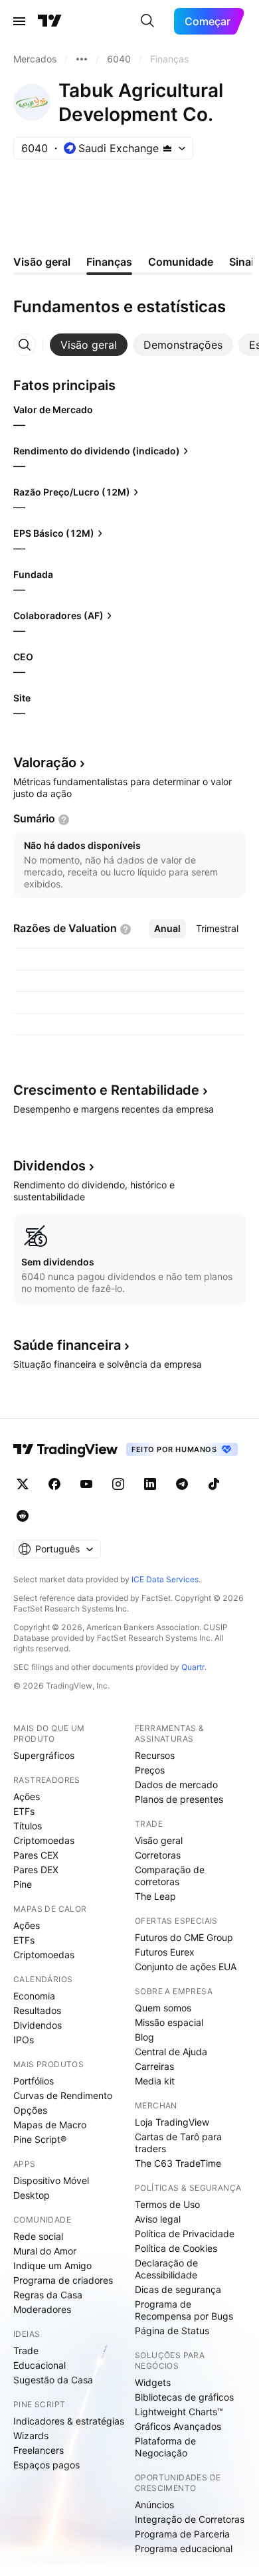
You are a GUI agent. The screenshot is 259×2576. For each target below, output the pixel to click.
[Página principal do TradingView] (50, 21)
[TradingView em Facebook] (54, 1484)
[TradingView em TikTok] (214, 1484)
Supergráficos (44, 1755)
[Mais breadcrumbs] (82, 59)
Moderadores (42, 2309)
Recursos (155, 1755)
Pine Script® (40, 2139)
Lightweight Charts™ (179, 2412)
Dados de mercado (176, 1785)
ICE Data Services (165, 1579)
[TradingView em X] (23, 1484)
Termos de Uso (167, 2204)
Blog (144, 2037)
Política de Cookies (176, 2248)
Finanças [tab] (109, 262)
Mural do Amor (45, 2251)
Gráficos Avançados (178, 2426)
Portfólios (34, 2081)
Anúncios (154, 2505)
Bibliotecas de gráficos (184, 2397)
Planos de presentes (179, 1799)
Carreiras (154, 2066)
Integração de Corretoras (190, 2519)
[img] (167, 148)
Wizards (31, 2436)
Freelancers (39, 2450)
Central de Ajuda (171, 2052)
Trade (26, 2350)
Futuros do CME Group (184, 1937)
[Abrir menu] (19, 21)
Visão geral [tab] (42, 262)
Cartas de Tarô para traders (178, 2143)
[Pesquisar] (147, 21)
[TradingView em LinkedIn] (150, 1484)
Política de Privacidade (185, 2234)
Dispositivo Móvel (51, 2180)
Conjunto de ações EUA (186, 1967)
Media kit (155, 2081)
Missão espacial (169, 2022)
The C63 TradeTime (178, 2163)
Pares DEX (36, 1870)
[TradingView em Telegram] (182, 1484)
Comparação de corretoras (170, 1876)
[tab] (89, 345)
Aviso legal (158, 2219)
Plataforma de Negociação (165, 2447)
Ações (27, 1796)
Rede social (38, 2236)
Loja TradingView (172, 2122)
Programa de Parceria (182, 2534)
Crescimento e (106, 1090)
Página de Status (172, 2331)
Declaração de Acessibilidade (166, 2269)
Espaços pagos (46, 2465)
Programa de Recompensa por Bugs (184, 2310)
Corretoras (158, 1855)
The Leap (155, 1896)
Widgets (153, 2382)
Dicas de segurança (178, 2289)
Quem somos (163, 2008)
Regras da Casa (48, 2295)
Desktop (32, 2195)
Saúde (67, 1345)
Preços (150, 1770)
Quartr (193, 1667)
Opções (30, 2110)
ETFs (24, 1811)
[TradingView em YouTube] (86, 1484)
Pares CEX (36, 1855)
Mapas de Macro (50, 2125)
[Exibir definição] (64, 820)
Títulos (28, 1826)
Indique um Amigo (52, 2265)
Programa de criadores (63, 2280)
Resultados (37, 2010)
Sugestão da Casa (53, 2380)
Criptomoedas (44, 1840)
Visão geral (159, 1840)
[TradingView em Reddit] (23, 1516)
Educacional (40, 2365)
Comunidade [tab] (181, 262)
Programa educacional (184, 2548)
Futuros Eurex (165, 1952)
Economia (34, 1996)
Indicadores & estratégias (69, 2421)
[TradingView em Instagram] (118, 1484)
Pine (23, 1884)
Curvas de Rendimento (63, 2095)
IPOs (24, 2040)
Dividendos (38, 2025)
